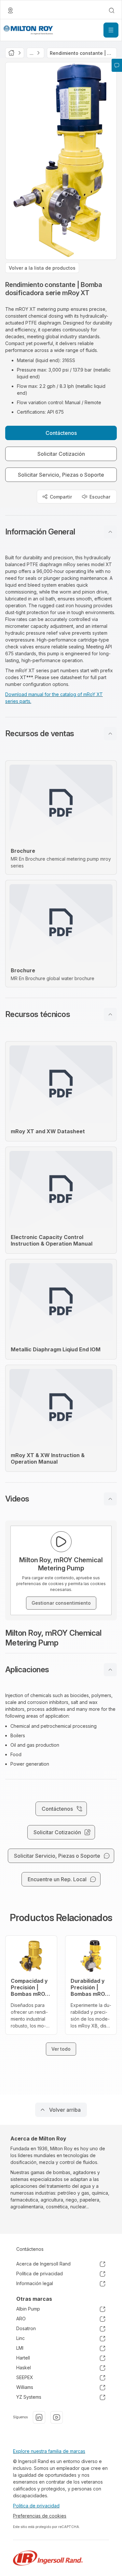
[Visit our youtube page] (57, 2417)
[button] (61, 532)
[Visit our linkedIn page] (39, 2417)
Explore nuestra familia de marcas (49, 2451)
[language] (10, 10)
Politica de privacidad (36, 2506)
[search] (112, 10)
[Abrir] (111, 30)
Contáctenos (30, 2249)
